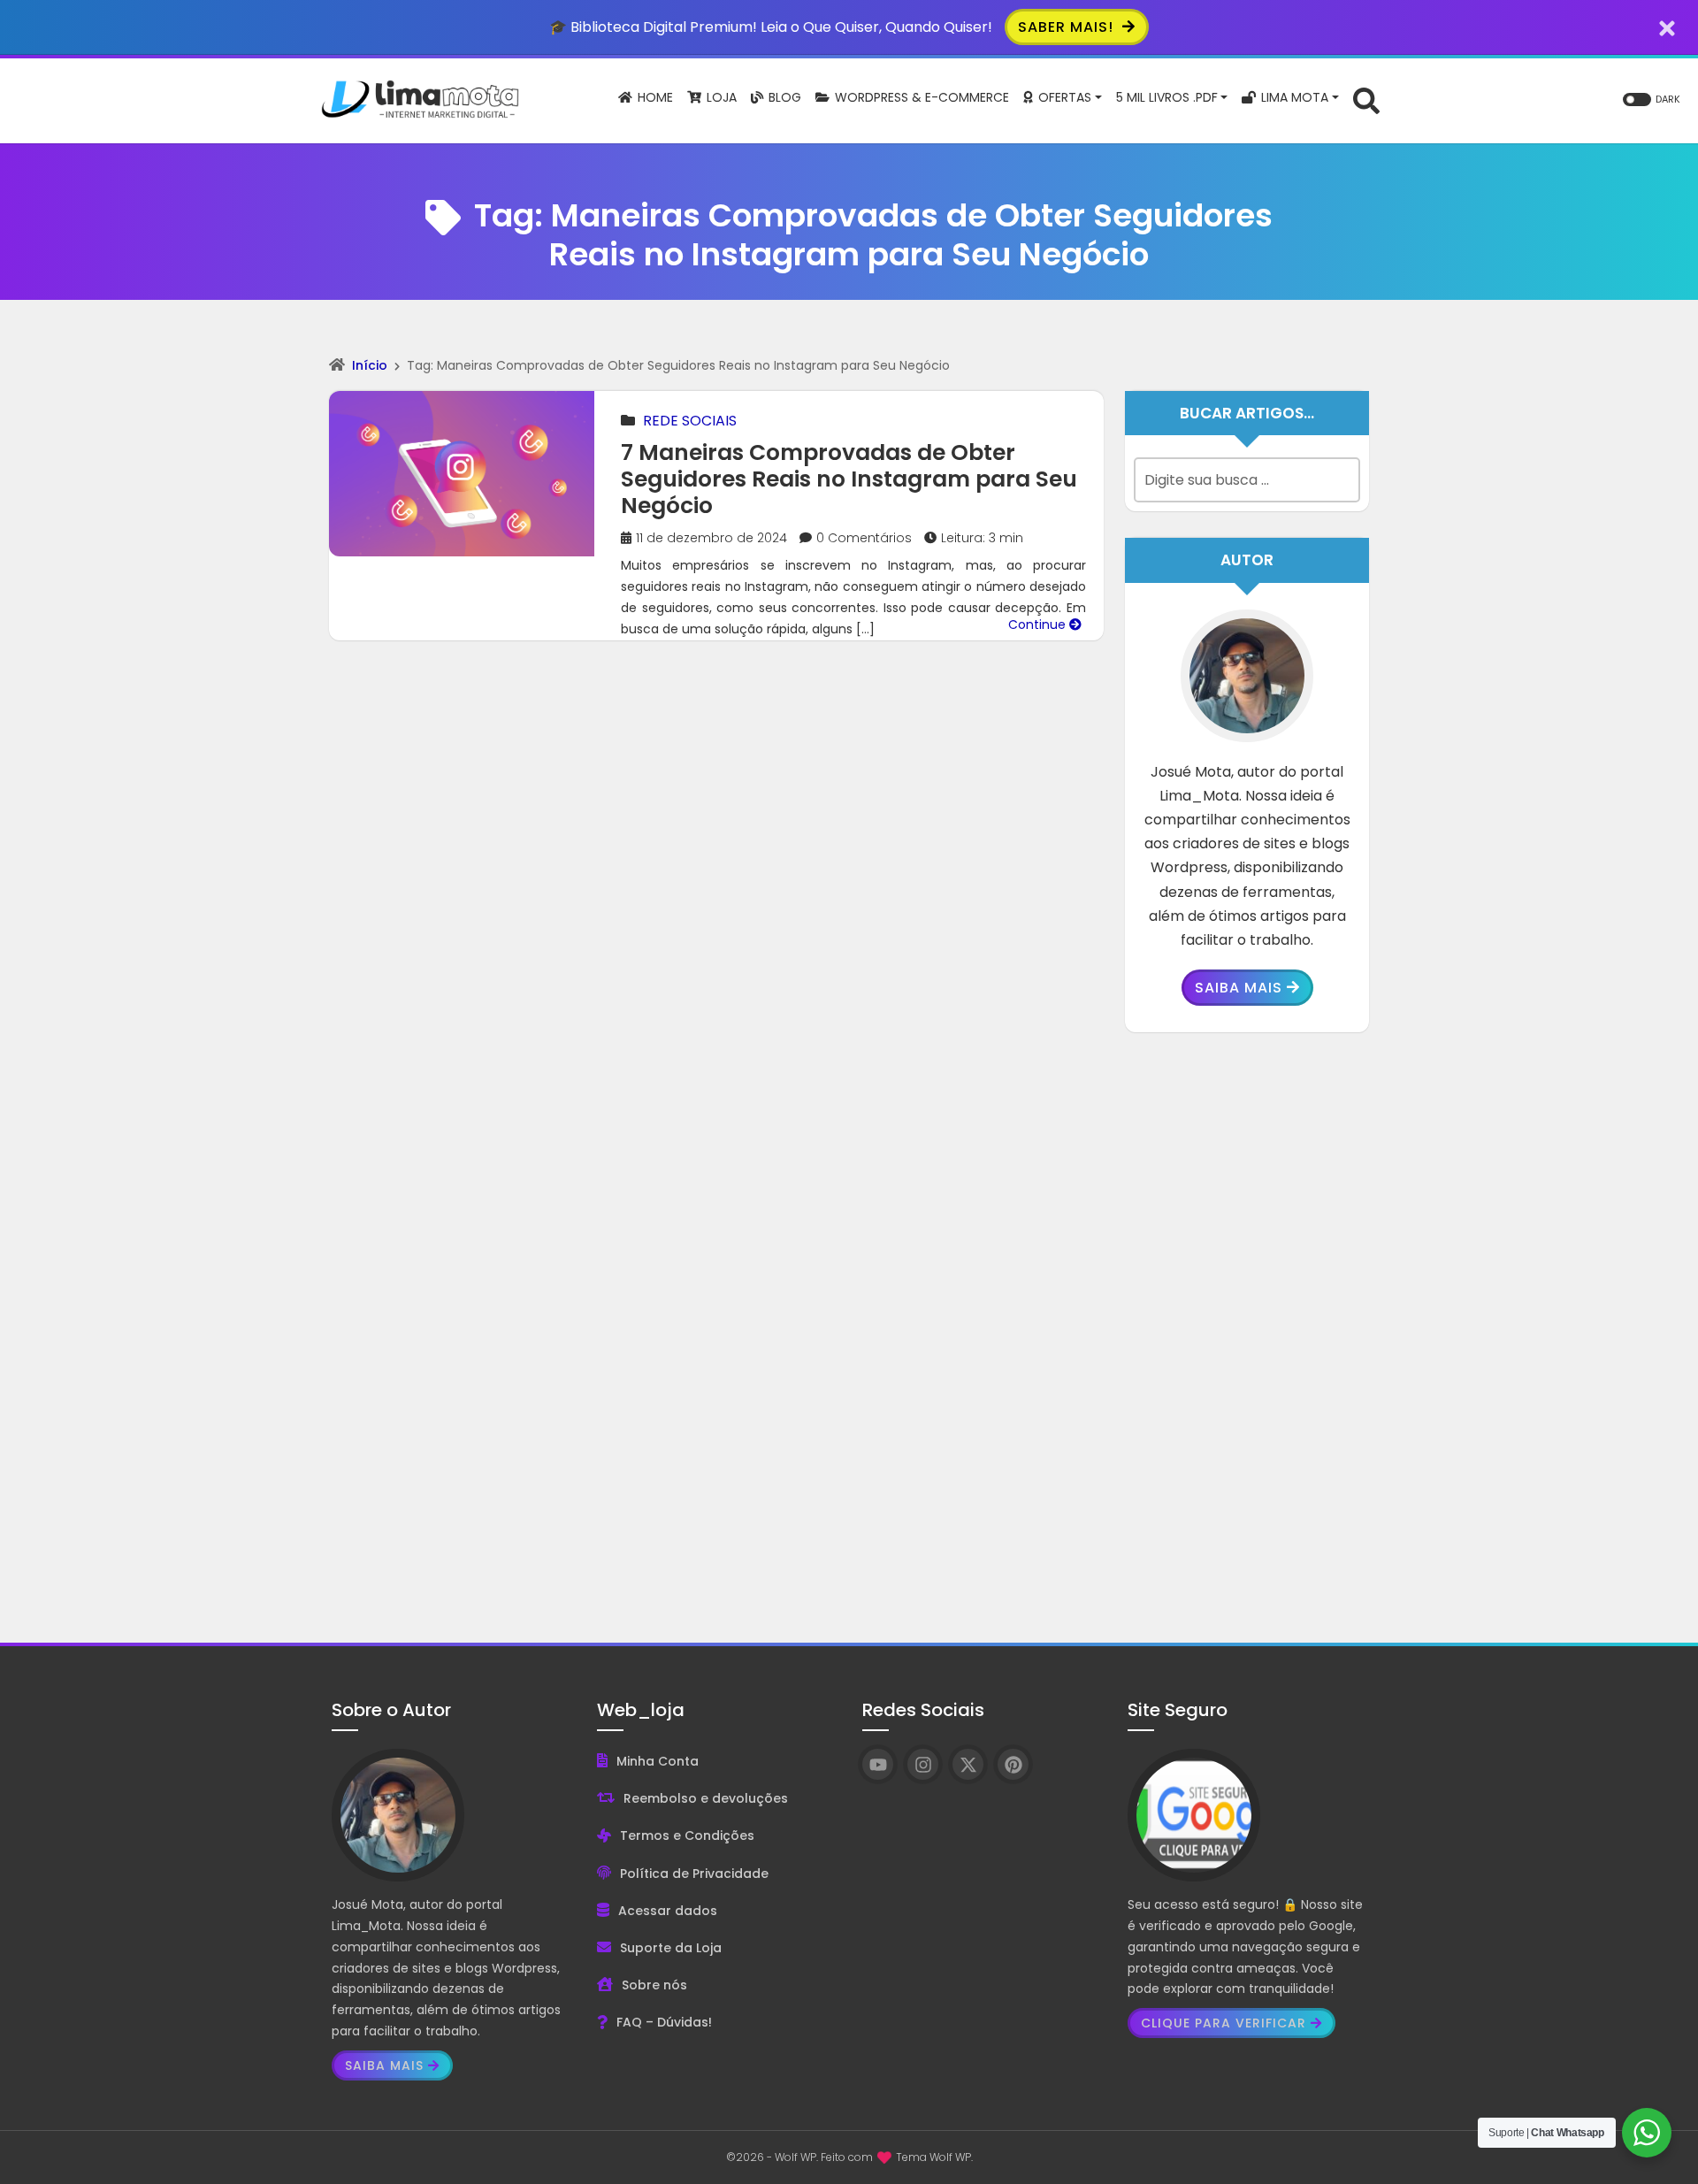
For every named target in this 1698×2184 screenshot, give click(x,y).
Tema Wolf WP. (934, 2157)
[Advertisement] (1247, 1324)
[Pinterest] (1013, 1764)
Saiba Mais (1239, 988)
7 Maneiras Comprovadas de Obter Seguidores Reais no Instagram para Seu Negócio (849, 479)
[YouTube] (878, 1764)
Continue (1039, 625)
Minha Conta (658, 1761)
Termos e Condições (687, 1835)
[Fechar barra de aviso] (1667, 27)
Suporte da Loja (671, 1948)
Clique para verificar (1224, 2023)
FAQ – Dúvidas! (664, 2022)
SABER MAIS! (1068, 27)
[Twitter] (968, 1764)
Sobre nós (654, 1985)
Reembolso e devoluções (706, 1798)
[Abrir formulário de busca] (1366, 100)
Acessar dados (668, 1911)
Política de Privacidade (694, 1874)
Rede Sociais (690, 421)
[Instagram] (923, 1764)
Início (370, 365)
